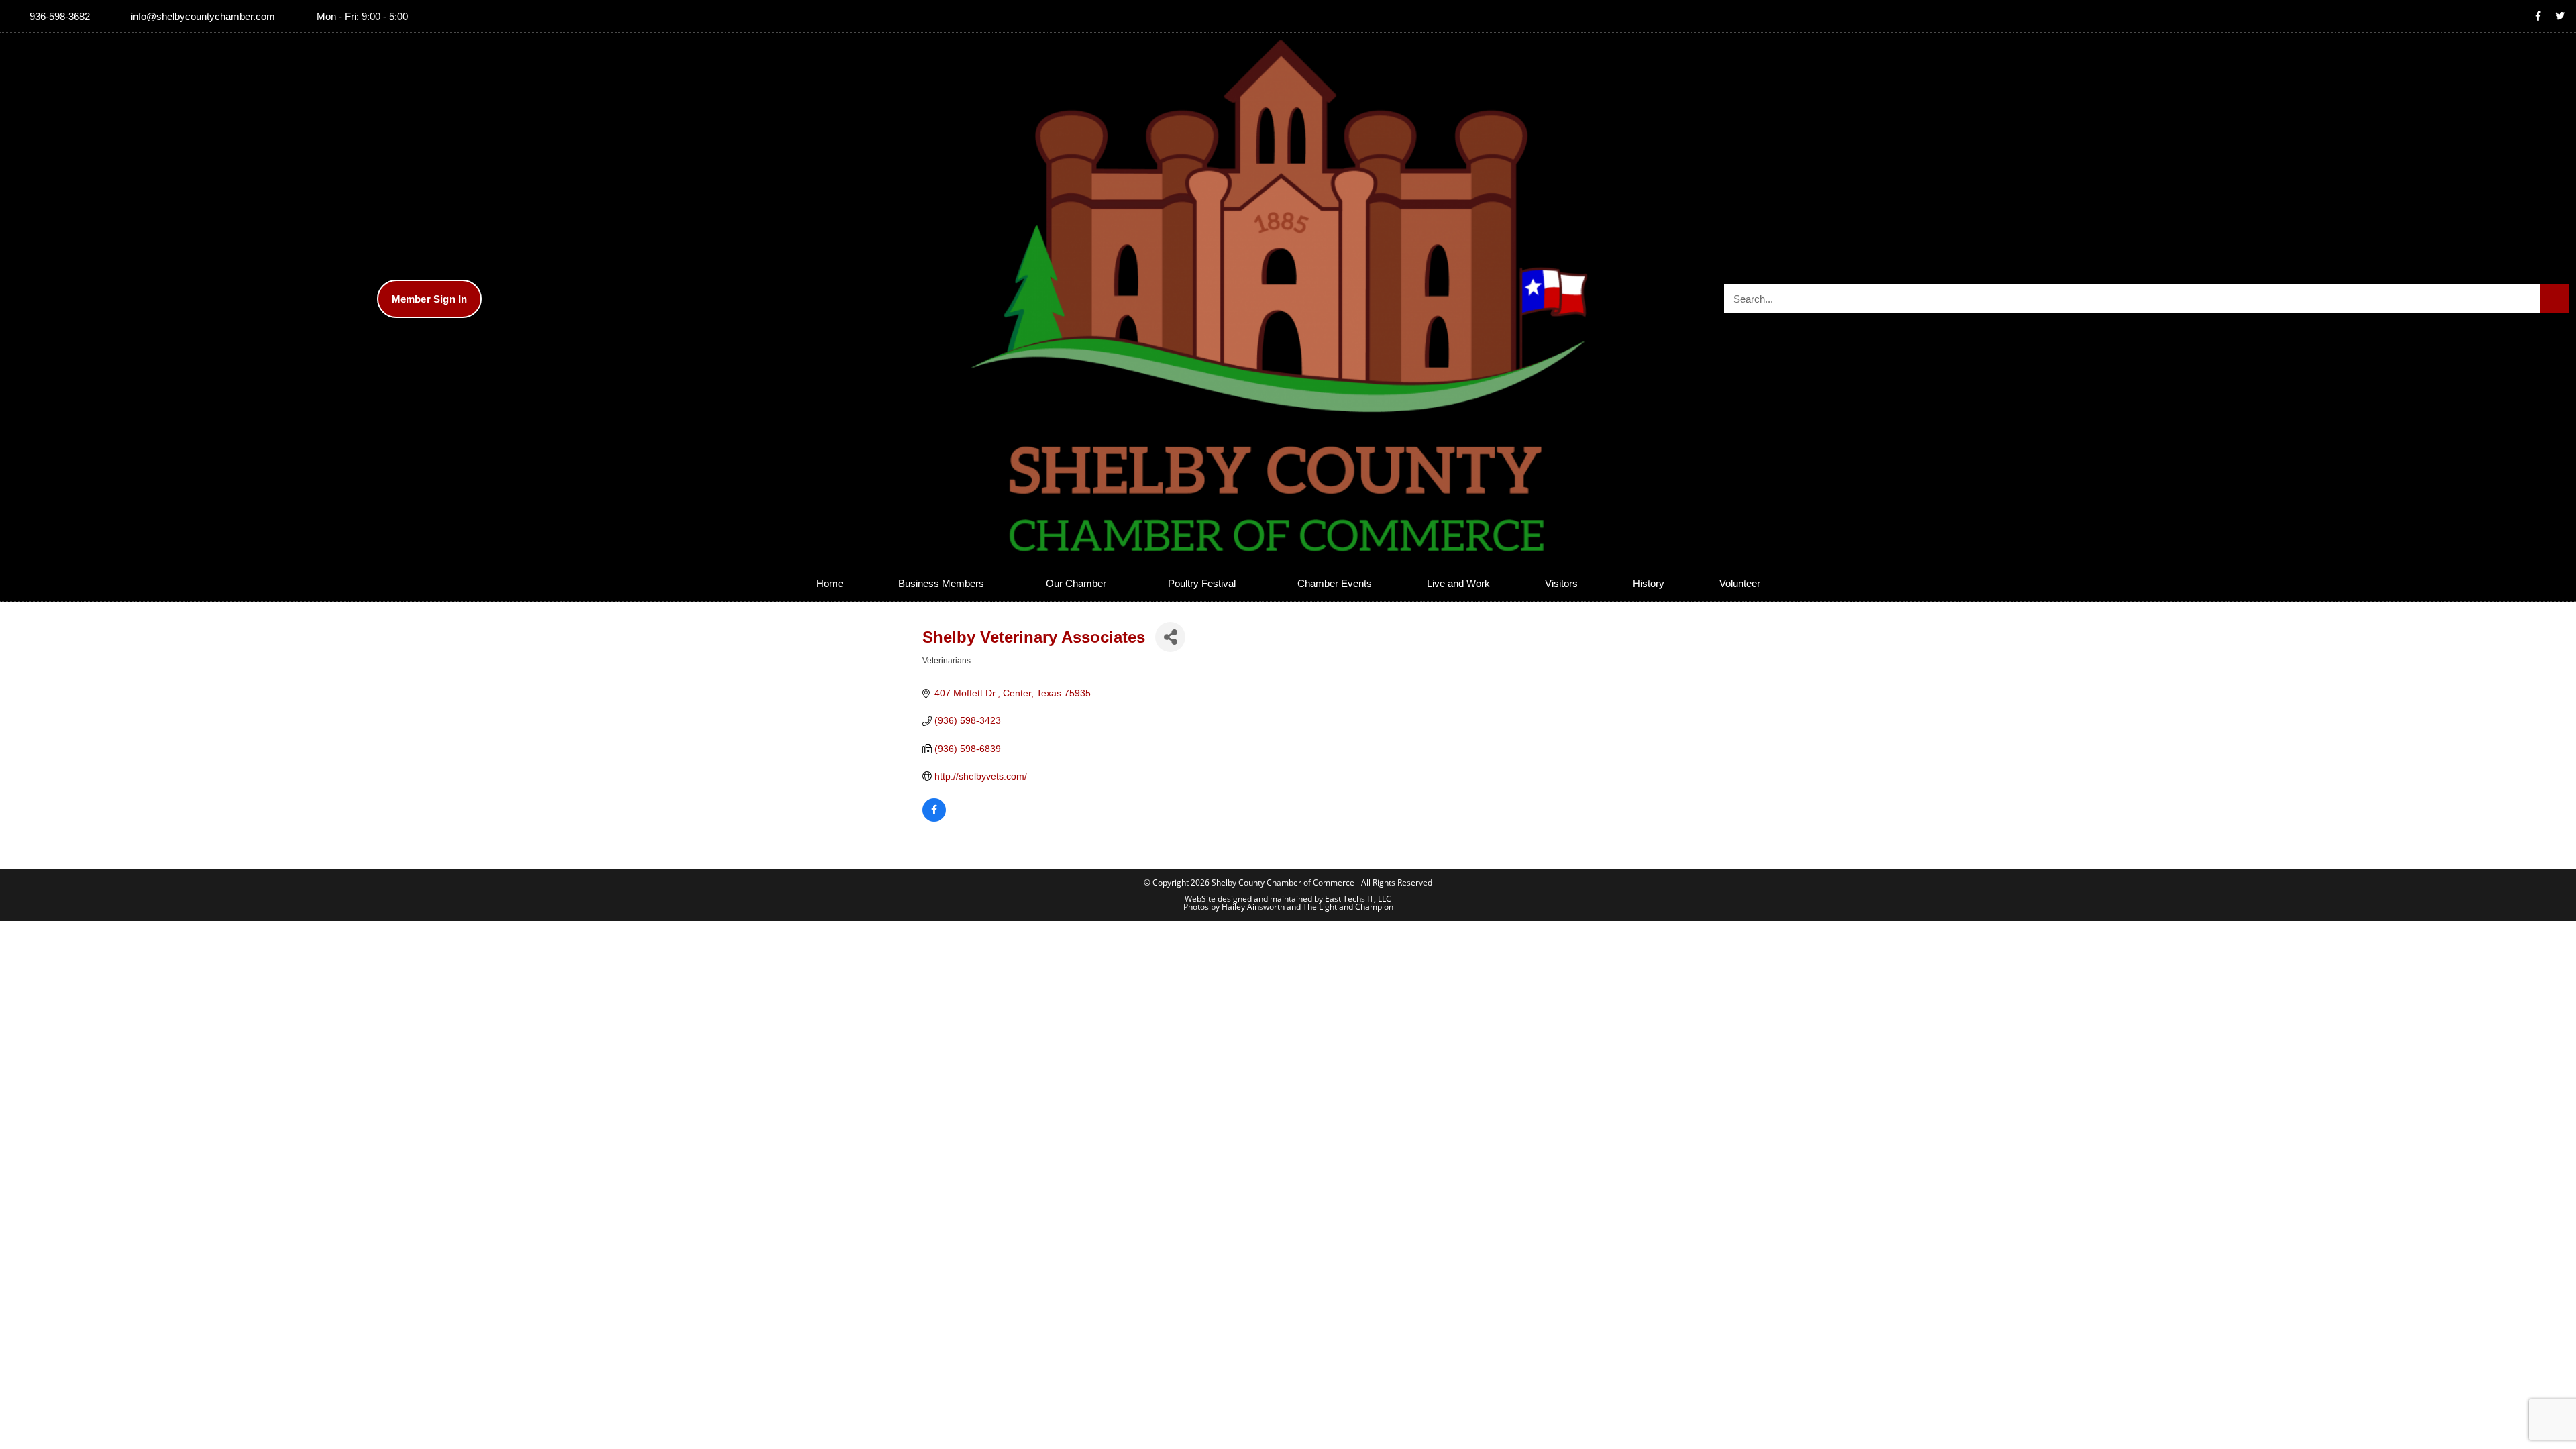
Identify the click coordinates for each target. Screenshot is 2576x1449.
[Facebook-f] (2538, 16)
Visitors (1561, 583)
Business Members (941, 583)
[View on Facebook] (934, 818)
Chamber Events (1335, 583)
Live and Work (1458, 583)
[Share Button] (1170, 637)
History (1649, 583)
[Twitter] (2560, 16)
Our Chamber (1076, 583)
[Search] (2555, 299)
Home (830, 583)
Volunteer (1740, 583)
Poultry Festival (1202, 583)
